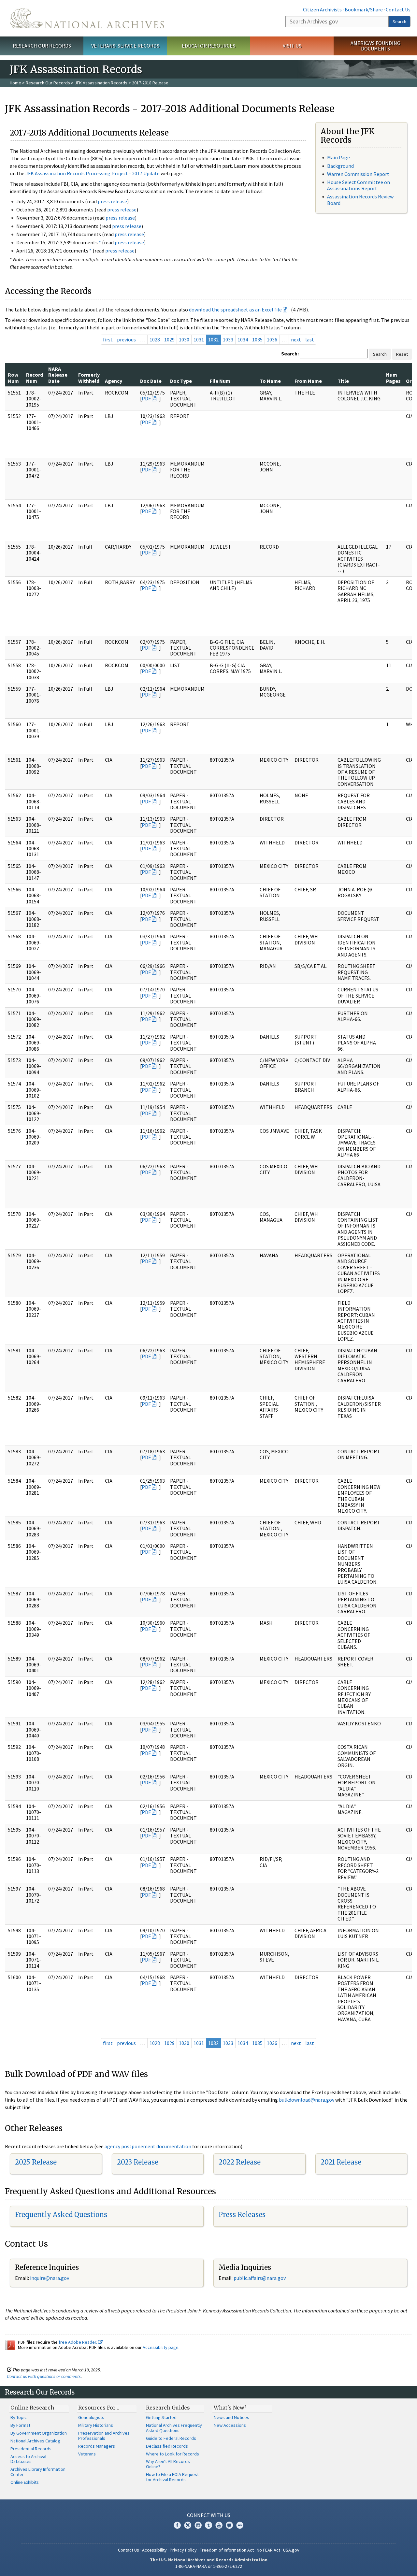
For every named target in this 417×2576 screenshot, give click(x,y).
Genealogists (91, 2417)
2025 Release (36, 2162)
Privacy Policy (183, 2550)
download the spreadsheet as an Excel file (235, 309)
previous (126, 339)
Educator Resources (208, 46)
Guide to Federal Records (171, 2438)
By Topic (19, 2417)
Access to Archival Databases (28, 2459)
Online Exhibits (25, 2482)
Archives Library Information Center (38, 2472)
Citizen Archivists (322, 9)
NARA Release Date (58, 375)
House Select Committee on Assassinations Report (359, 185)
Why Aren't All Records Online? (168, 2464)
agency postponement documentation (148, 2146)
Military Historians (96, 2425)
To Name (270, 381)
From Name (308, 381)
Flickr (240, 2525)
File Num (220, 381)
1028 (155, 339)
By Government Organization (39, 2433)
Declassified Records (167, 2446)
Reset (402, 354)
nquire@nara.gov (50, 2278)
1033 (228, 339)
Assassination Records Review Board (360, 200)
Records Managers (97, 2446)
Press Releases (242, 2215)
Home (15, 83)
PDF (146, 398)
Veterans (87, 2454)
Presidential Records (31, 2449)
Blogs (229, 2525)
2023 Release (138, 2162)
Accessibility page (161, 2347)
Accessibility (154, 2550)
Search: (290, 353)
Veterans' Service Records (125, 46)
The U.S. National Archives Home (87, 18)
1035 (257, 339)
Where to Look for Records (173, 2454)
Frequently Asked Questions (61, 2215)
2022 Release (240, 2162)
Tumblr (208, 2525)
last (310, 339)
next (296, 339)
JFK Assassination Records (101, 83)
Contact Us (398, 9)
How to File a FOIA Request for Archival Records (172, 2477)
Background (340, 166)
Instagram (198, 2525)
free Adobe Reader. (78, 2342)
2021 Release (341, 2162)
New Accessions (230, 2425)
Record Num (35, 378)
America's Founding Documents (375, 46)
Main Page (338, 157)
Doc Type (181, 381)
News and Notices (231, 2417)
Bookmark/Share (364, 9)
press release (112, 201)
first (108, 339)
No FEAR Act (268, 2550)
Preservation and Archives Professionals (104, 2436)
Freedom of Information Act (227, 2550)
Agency (114, 381)
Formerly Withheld (89, 378)
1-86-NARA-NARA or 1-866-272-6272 (209, 2566)
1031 (199, 339)
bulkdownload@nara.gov (307, 2100)
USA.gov (291, 2550)
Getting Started (161, 2417)
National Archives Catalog (35, 2441)
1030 (184, 339)
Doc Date (151, 381)
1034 (243, 339)
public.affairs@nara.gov (260, 2278)
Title (343, 381)
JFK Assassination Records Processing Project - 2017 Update (93, 173)
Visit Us (292, 46)
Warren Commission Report (358, 174)
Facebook (177, 2525)
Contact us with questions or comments (44, 2376)
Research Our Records (42, 46)
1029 (169, 339)
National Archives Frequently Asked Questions (174, 2428)
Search (399, 22)
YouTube (219, 2525)
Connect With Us (209, 2515)
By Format (20, 2425)
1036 (272, 339)
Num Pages (393, 378)
